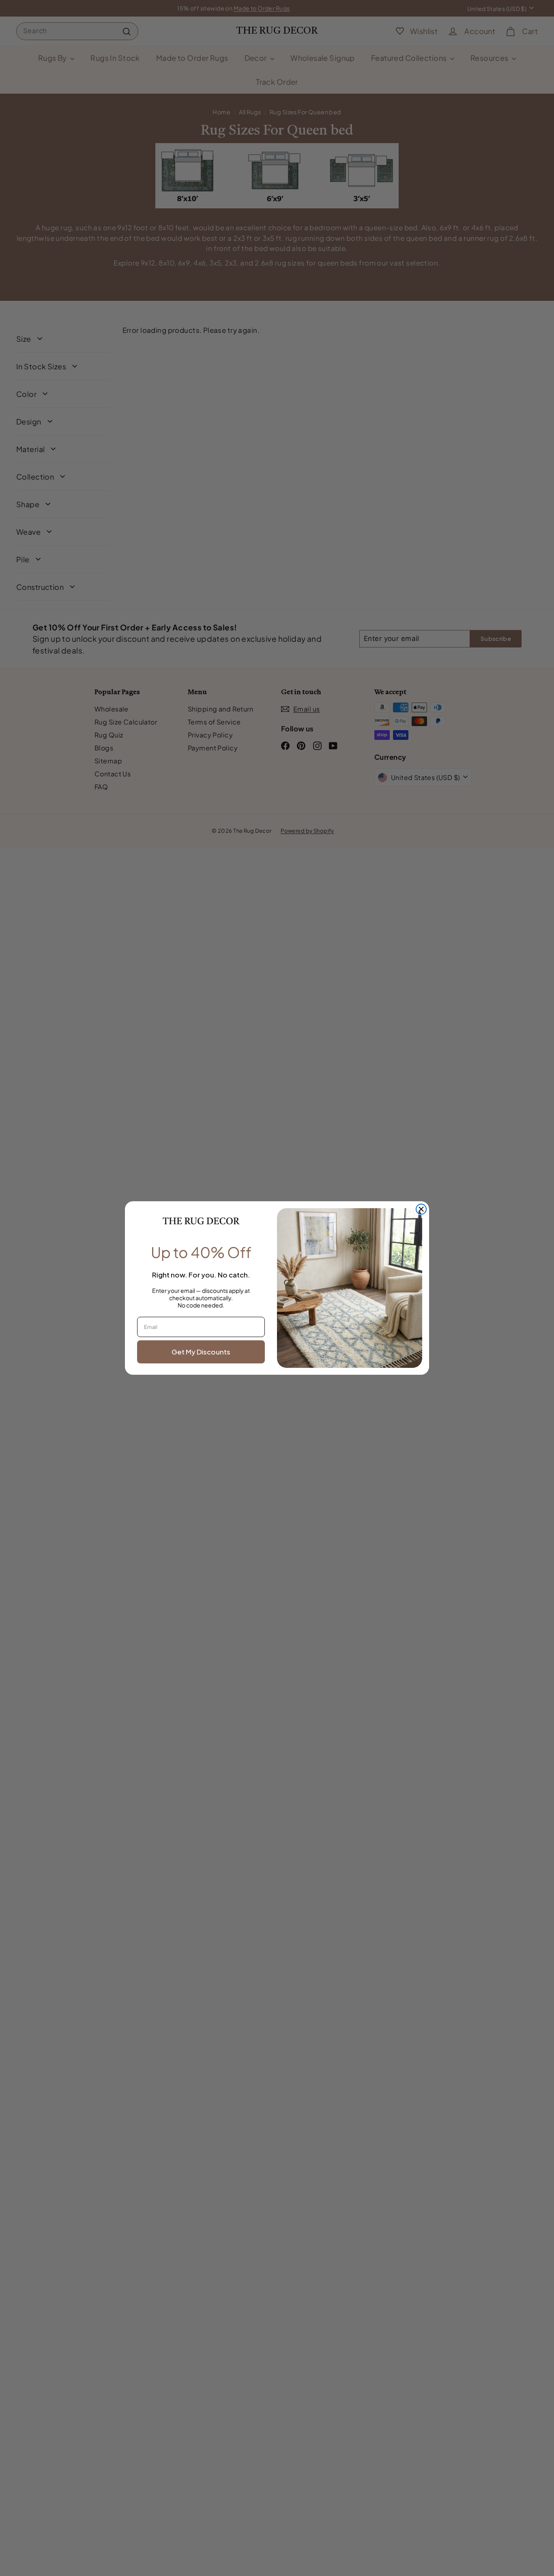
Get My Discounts (201, 1352)
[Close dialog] (421, 1209)
